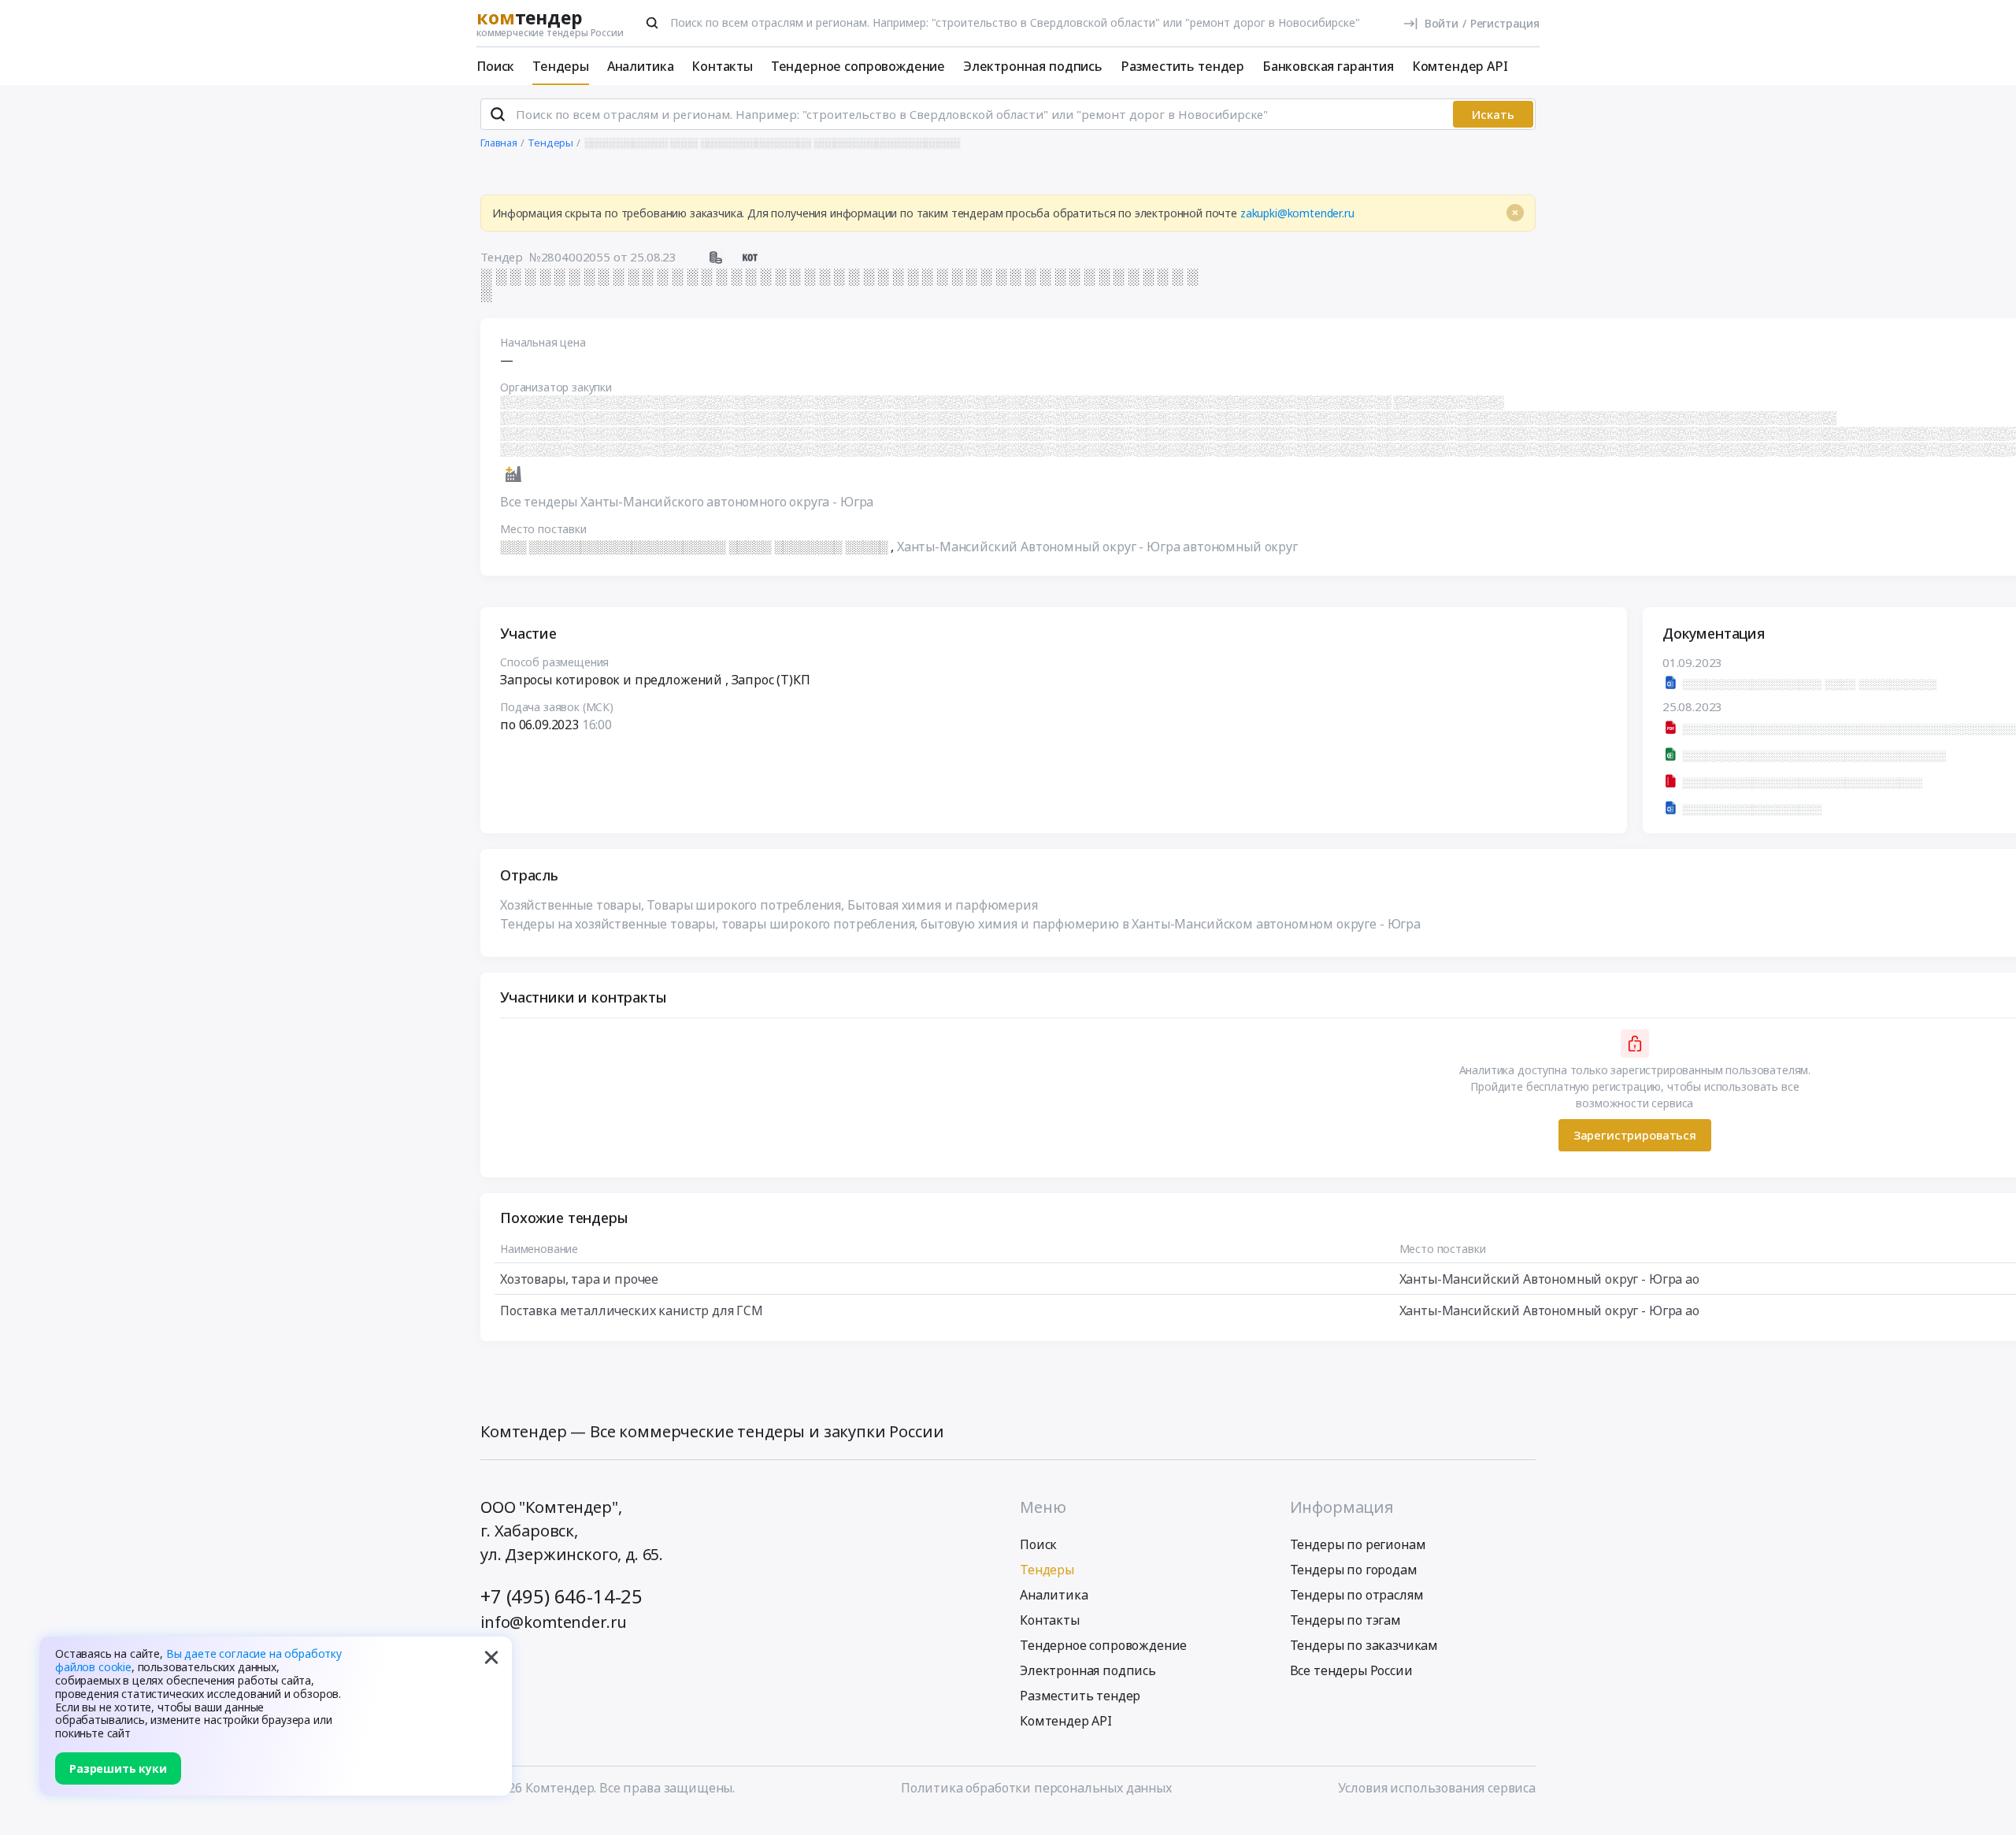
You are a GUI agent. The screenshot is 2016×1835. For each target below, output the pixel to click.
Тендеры (561, 66)
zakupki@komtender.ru (1297, 213)
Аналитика (641, 66)
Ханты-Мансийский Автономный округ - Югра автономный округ (1097, 547)
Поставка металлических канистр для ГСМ (632, 1310)
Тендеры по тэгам (1345, 1620)
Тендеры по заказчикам (1364, 1645)
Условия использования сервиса (1437, 1788)
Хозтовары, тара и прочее (579, 1279)
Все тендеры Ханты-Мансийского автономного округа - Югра (687, 502)
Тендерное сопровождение (858, 66)
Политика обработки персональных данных (1036, 1788)
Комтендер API (1460, 66)
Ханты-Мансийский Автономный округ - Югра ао (1549, 1279)
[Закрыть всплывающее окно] (491, 1657)
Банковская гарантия (1328, 66)
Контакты (722, 66)
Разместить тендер (1182, 66)
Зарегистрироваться (1635, 1135)
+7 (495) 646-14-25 (561, 1596)
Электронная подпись (1033, 66)
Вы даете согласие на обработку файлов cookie (198, 1660)
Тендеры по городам (1354, 1570)
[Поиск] (652, 23)
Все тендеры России (1351, 1670)
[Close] (1515, 213)
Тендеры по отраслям (1357, 1595)
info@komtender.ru (554, 1622)
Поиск (495, 66)
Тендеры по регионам (1358, 1544)
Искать (1493, 114)
